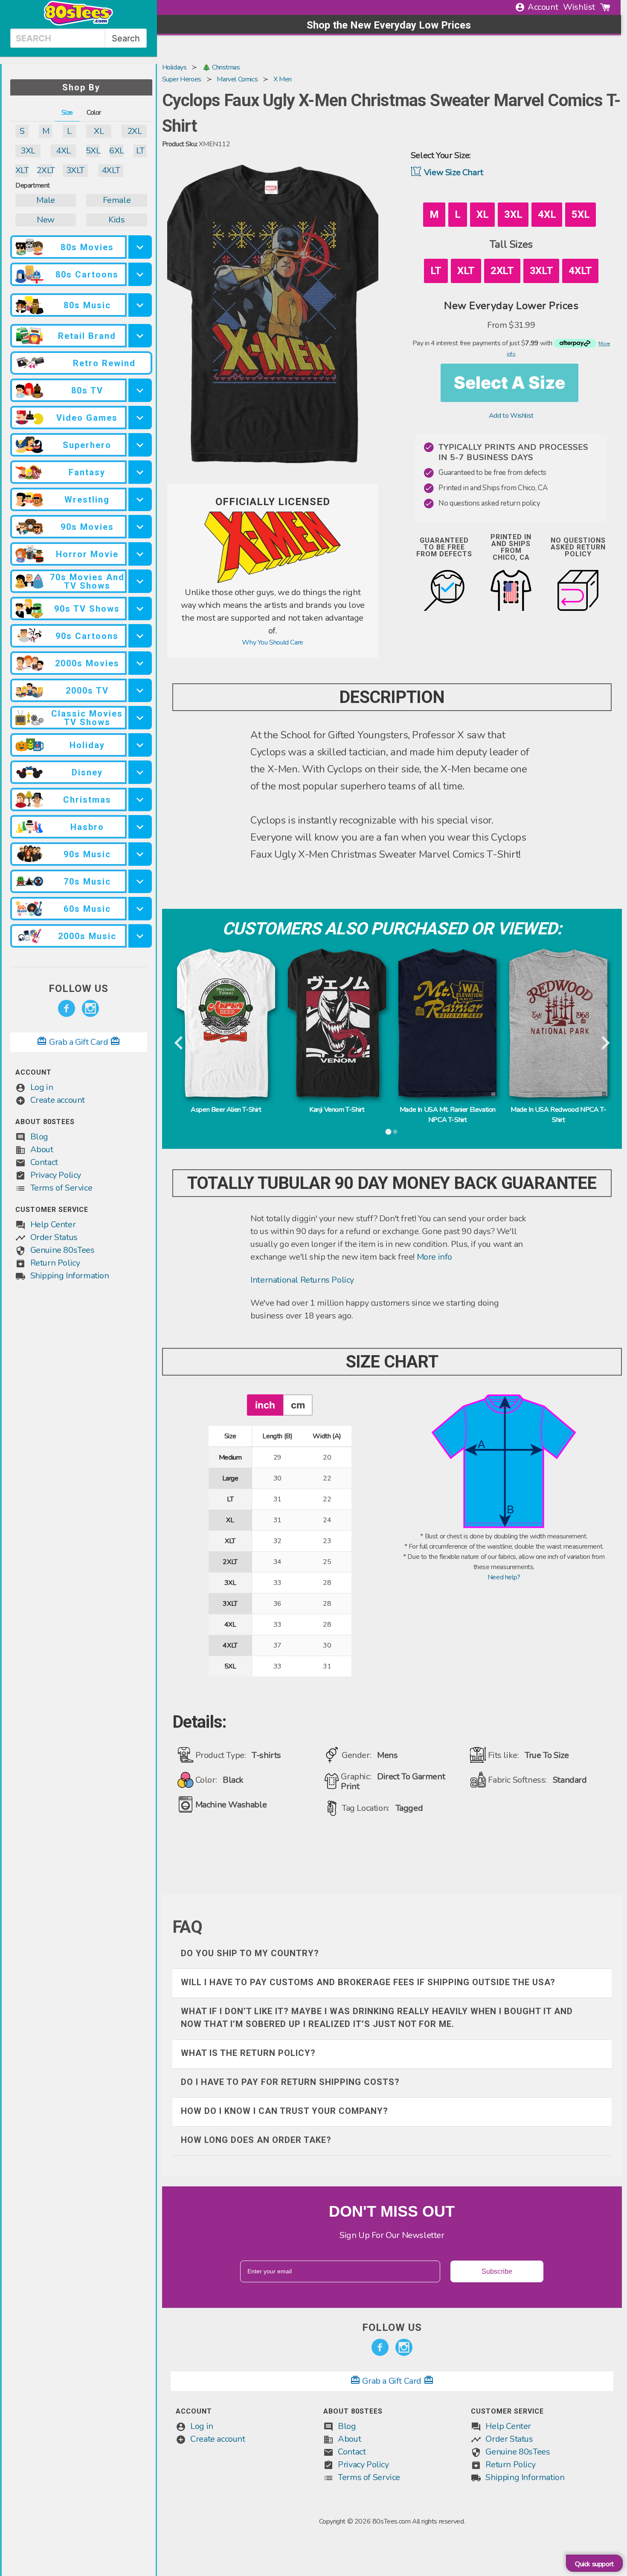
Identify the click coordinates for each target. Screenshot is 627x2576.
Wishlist (579, 7)
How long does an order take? (256, 2140)
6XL (117, 151)
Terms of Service (61, 1188)
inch (265, 1405)
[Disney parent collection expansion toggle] (140, 772)
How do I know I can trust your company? (284, 2111)
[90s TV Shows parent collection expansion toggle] (140, 609)
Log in (42, 1087)
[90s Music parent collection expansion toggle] (140, 854)
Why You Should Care (272, 642)
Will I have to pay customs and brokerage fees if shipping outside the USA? (368, 1982)
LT (140, 151)
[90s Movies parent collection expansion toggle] (140, 527)
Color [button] (94, 113)
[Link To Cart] (605, 7)
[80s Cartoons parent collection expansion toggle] (140, 274)
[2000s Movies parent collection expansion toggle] (140, 663)
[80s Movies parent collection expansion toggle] (140, 247)
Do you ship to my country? (250, 1953)
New (46, 220)
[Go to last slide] (179, 1044)
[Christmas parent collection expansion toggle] (140, 799)
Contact (44, 1162)
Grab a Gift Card (78, 1042)
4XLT (111, 170)
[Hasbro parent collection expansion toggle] (140, 827)
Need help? (504, 1577)
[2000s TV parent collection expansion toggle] (140, 690)
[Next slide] (605, 1044)
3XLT (75, 170)
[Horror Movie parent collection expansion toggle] (140, 554)
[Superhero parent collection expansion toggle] (140, 445)
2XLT (45, 170)
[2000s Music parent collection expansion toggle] (140, 936)
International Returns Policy (302, 1280)
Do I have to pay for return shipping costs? (290, 2082)
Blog (39, 1137)
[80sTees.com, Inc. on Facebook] (67, 1009)
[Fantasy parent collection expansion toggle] (140, 472)
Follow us (78, 989)
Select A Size (509, 383)
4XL (63, 151)
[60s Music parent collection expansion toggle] (140, 909)
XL (99, 131)
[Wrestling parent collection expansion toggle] (140, 499)
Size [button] (67, 113)
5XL (93, 151)
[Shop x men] (273, 581)
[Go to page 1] (389, 1132)
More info (434, 1257)
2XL (135, 131)
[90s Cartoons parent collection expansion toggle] (140, 636)
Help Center (53, 1224)
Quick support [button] (594, 2564)
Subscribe (497, 2271)
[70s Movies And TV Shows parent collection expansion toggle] (140, 581)
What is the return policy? (248, 2053)
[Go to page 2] (395, 1132)
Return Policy (55, 1263)
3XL (28, 151)
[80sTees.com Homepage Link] (78, 23)
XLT (22, 170)
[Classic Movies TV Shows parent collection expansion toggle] (140, 718)
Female (117, 200)
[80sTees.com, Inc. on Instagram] (90, 1009)
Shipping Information (70, 1276)
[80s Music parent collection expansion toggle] (140, 305)
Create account (58, 1100)
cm (298, 1405)
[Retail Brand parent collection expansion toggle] (140, 336)
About (42, 1149)
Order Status (54, 1237)
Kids (116, 220)
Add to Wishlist (511, 416)
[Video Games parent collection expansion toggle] (140, 418)
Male (45, 200)
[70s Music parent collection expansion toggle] (140, 881)
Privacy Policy (56, 1175)
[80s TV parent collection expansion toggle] (140, 390)
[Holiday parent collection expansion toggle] (140, 745)
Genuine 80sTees (62, 1250)
